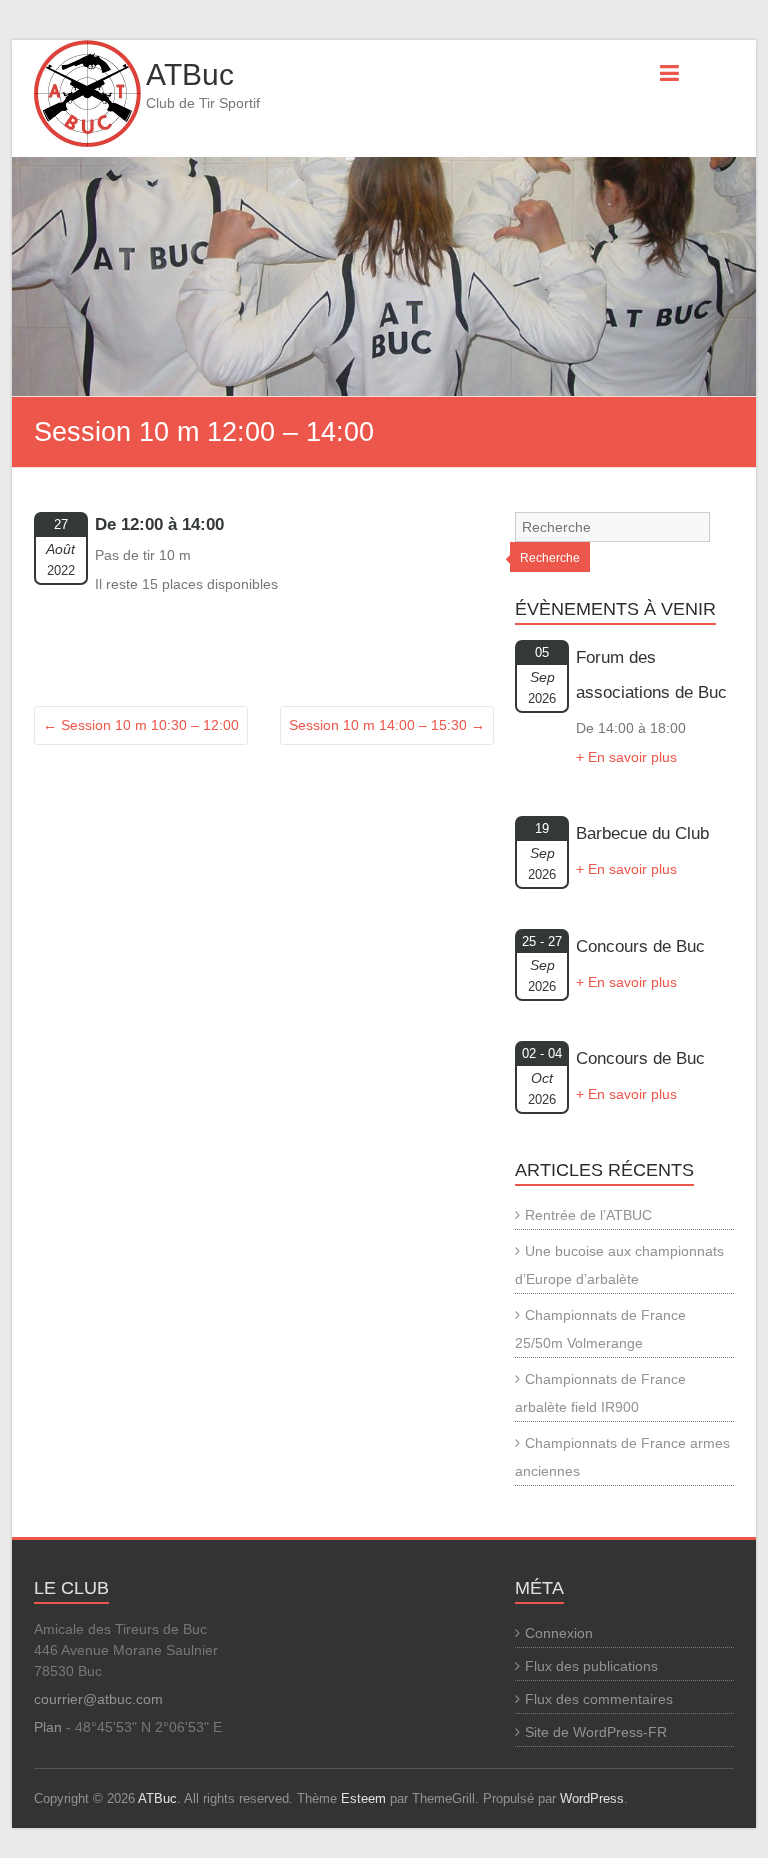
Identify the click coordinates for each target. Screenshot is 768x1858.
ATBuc (190, 74)
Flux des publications (591, 1666)
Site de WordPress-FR (596, 1732)
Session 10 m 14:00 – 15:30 (387, 725)
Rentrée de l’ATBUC (588, 1215)
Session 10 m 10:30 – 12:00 (141, 725)
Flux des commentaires (599, 1699)
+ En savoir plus (626, 757)
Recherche (550, 558)
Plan (48, 1727)
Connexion (559, 1633)
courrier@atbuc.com (98, 1699)
